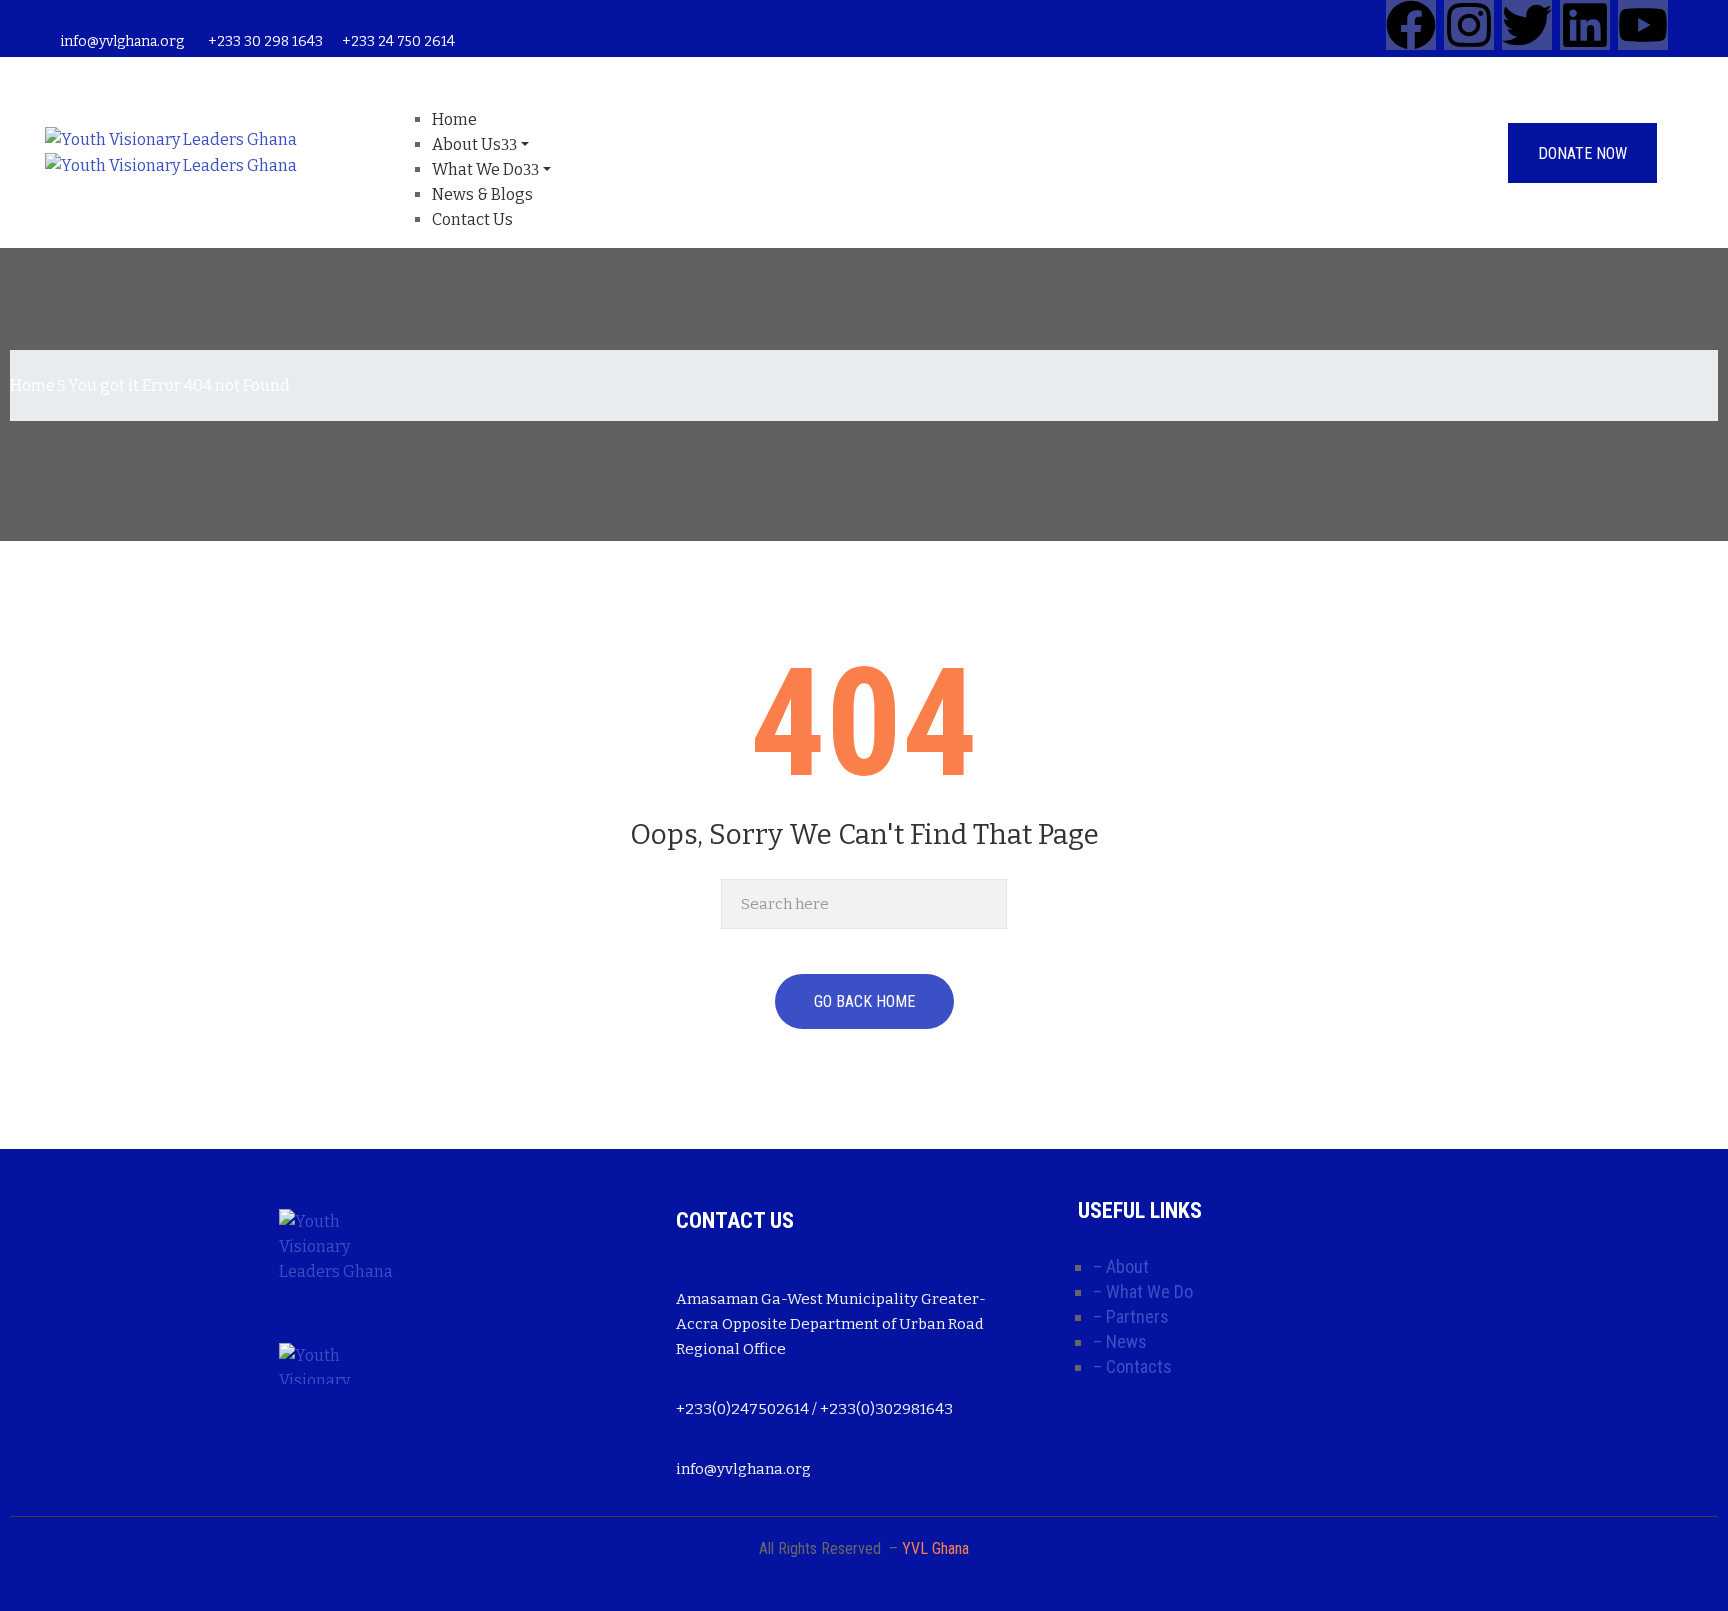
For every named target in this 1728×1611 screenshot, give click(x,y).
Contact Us (472, 219)
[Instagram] (1469, 25)
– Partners (1131, 1316)
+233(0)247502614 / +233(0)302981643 (814, 1409)
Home (32, 385)
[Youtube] (1643, 25)
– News (1120, 1341)
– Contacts (1132, 1366)
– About (1121, 1266)
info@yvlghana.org (122, 41)
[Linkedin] (1585, 25)
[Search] (986, 904)
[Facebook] (1411, 25)
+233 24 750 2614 (398, 41)
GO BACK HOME (864, 1001)
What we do (477, 169)
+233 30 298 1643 (265, 41)
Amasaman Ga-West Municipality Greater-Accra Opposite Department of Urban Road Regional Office (831, 1324)
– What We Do (1143, 1291)
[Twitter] (1527, 25)
